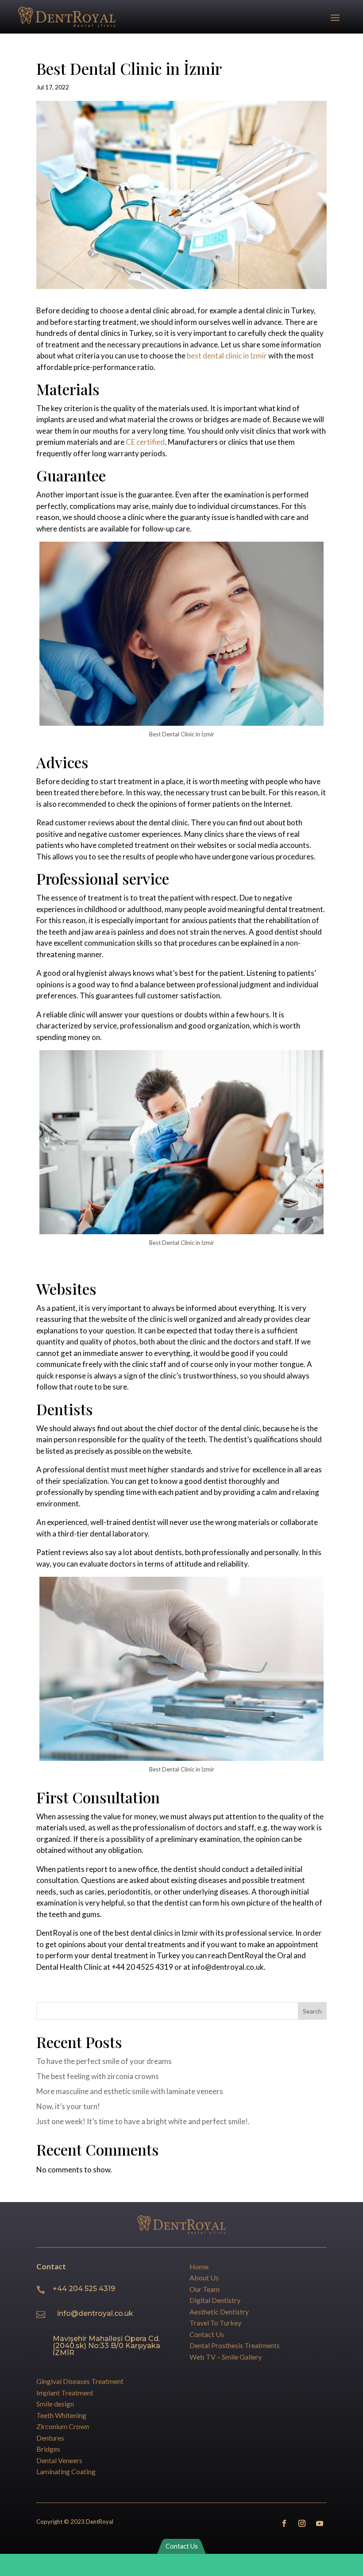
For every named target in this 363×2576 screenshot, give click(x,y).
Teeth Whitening (61, 2415)
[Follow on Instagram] (302, 2523)
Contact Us (207, 2334)
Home (199, 2266)
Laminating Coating (66, 2471)
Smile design (55, 2404)
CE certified (145, 442)
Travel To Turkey (215, 2323)
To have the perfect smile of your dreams (104, 2061)
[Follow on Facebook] (284, 2523)
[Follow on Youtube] (320, 2523)
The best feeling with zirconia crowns (98, 2076)
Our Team (205, 2289)
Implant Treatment (65, 2393)
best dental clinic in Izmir (227, 356)
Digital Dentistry (215, 2300)
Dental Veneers (59, 2460)
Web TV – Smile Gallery (226, 2357)
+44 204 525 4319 (84, 2289)
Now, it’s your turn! (68, 2106)
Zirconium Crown (63, 2426)
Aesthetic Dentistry (219, 2312)
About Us (204, 2278)
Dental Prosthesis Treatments (235, 2345)
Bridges (48, 2449)
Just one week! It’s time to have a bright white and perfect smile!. (143, 2121)
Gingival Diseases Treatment (80, 2381)
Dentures (50, 2438)
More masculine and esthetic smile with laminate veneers (130, 2091)
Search (312, 2011)
